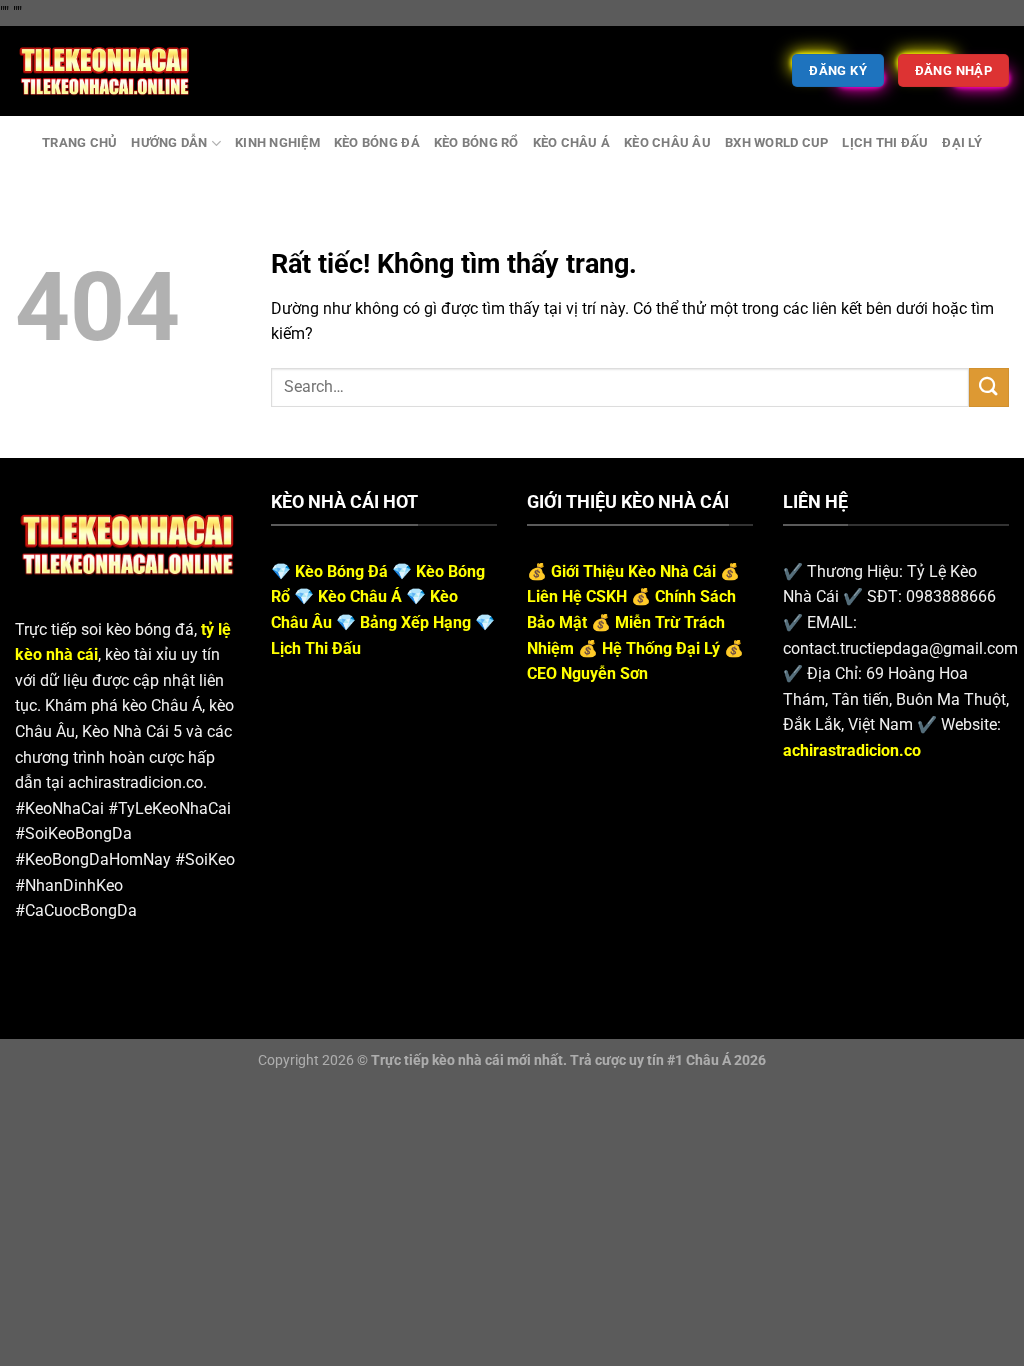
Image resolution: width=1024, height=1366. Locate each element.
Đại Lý (962, 142)
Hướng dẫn (169, 142)
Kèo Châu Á (572, 142)
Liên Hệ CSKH (577, 596)
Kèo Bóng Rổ (476, 142)
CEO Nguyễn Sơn (587, 673)
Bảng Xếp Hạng (415, 622)
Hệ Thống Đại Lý (661, 648)
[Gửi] (989, 387)
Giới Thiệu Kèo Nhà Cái (633, 571)
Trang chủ (79, 142)
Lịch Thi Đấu (885, 142)
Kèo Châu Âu (667, 142)
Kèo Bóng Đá (377, 142)
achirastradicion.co (852, 750)
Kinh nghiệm (277, 142)
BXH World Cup (776, 142)
